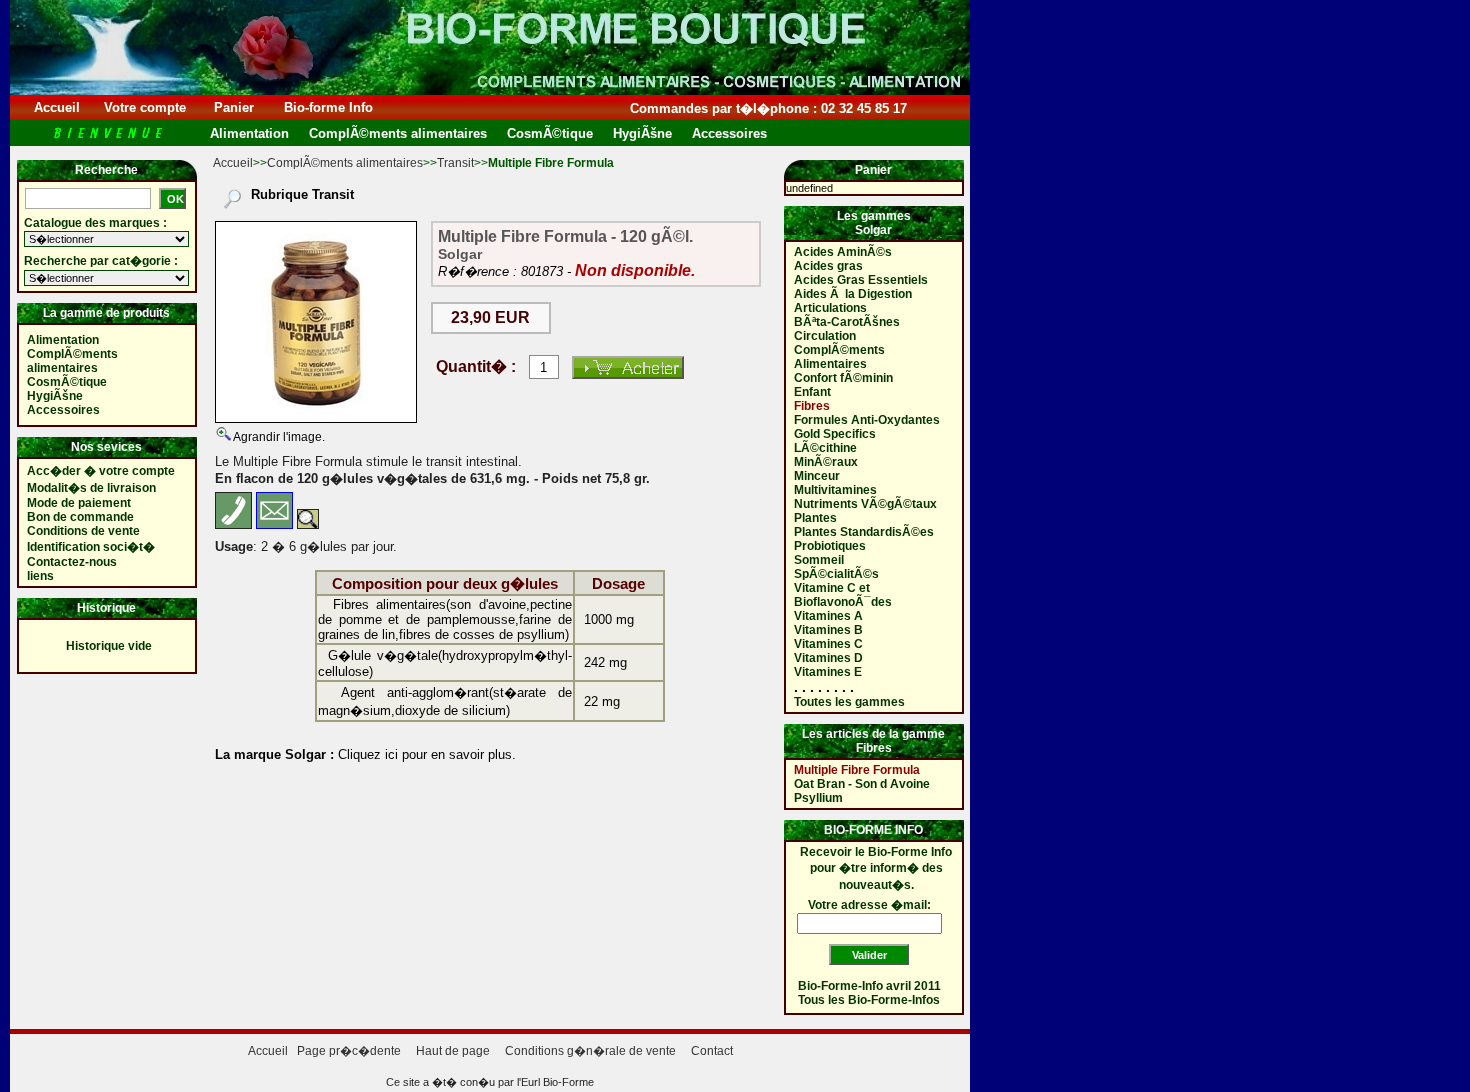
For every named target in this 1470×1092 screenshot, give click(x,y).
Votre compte (145, 107)
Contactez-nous (72, 562)
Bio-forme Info (328, 107)
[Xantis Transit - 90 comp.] (316, 322)
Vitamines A (828, 616)
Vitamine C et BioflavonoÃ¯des (843, 595)
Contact (712, 1051)
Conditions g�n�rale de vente (590, 1051)
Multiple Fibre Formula (857, 770)
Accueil (57, 107)
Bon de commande (80, 517)
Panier (234, 107)
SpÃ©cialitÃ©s (836, 574)
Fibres (812, 406)
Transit (455, 163)
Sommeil (819, 560)
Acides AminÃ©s (843, 252)
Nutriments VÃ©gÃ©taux (865, 504)
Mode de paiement (79, 503)
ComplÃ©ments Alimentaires (839, 357)
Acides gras (828, 266)
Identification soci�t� (91, 547)
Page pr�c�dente (349, 1051)
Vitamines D (828, 658)
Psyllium (818, 798)
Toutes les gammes (849, 702)
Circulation (825, 336)
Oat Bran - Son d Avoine (862, 784)
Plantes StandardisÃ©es (864, 532)
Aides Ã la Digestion (853, 294)
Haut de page (453, 1051)
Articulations (830, 308)
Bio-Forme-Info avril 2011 (869, 986)
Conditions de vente (83, 531)
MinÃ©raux (826, 462)
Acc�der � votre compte (101, 471)
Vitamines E (828, 672)
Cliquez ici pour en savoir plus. (425, 754)
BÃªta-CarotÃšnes (847, 322)
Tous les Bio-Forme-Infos (869, 1000)
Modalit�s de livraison (91, 488)
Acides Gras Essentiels (861, 280)
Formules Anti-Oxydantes (867, 420)
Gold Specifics (835, 434)
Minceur (817, 476)
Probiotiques (830, 546)
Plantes (815, 518)
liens (40, 576)
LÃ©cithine (825, 448)
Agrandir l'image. (278, 437)
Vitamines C (828, 644)
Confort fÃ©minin (843, 378)
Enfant (812, 392)
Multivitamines (835, 490)
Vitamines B (828, 630)
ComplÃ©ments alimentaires (345, 163)
